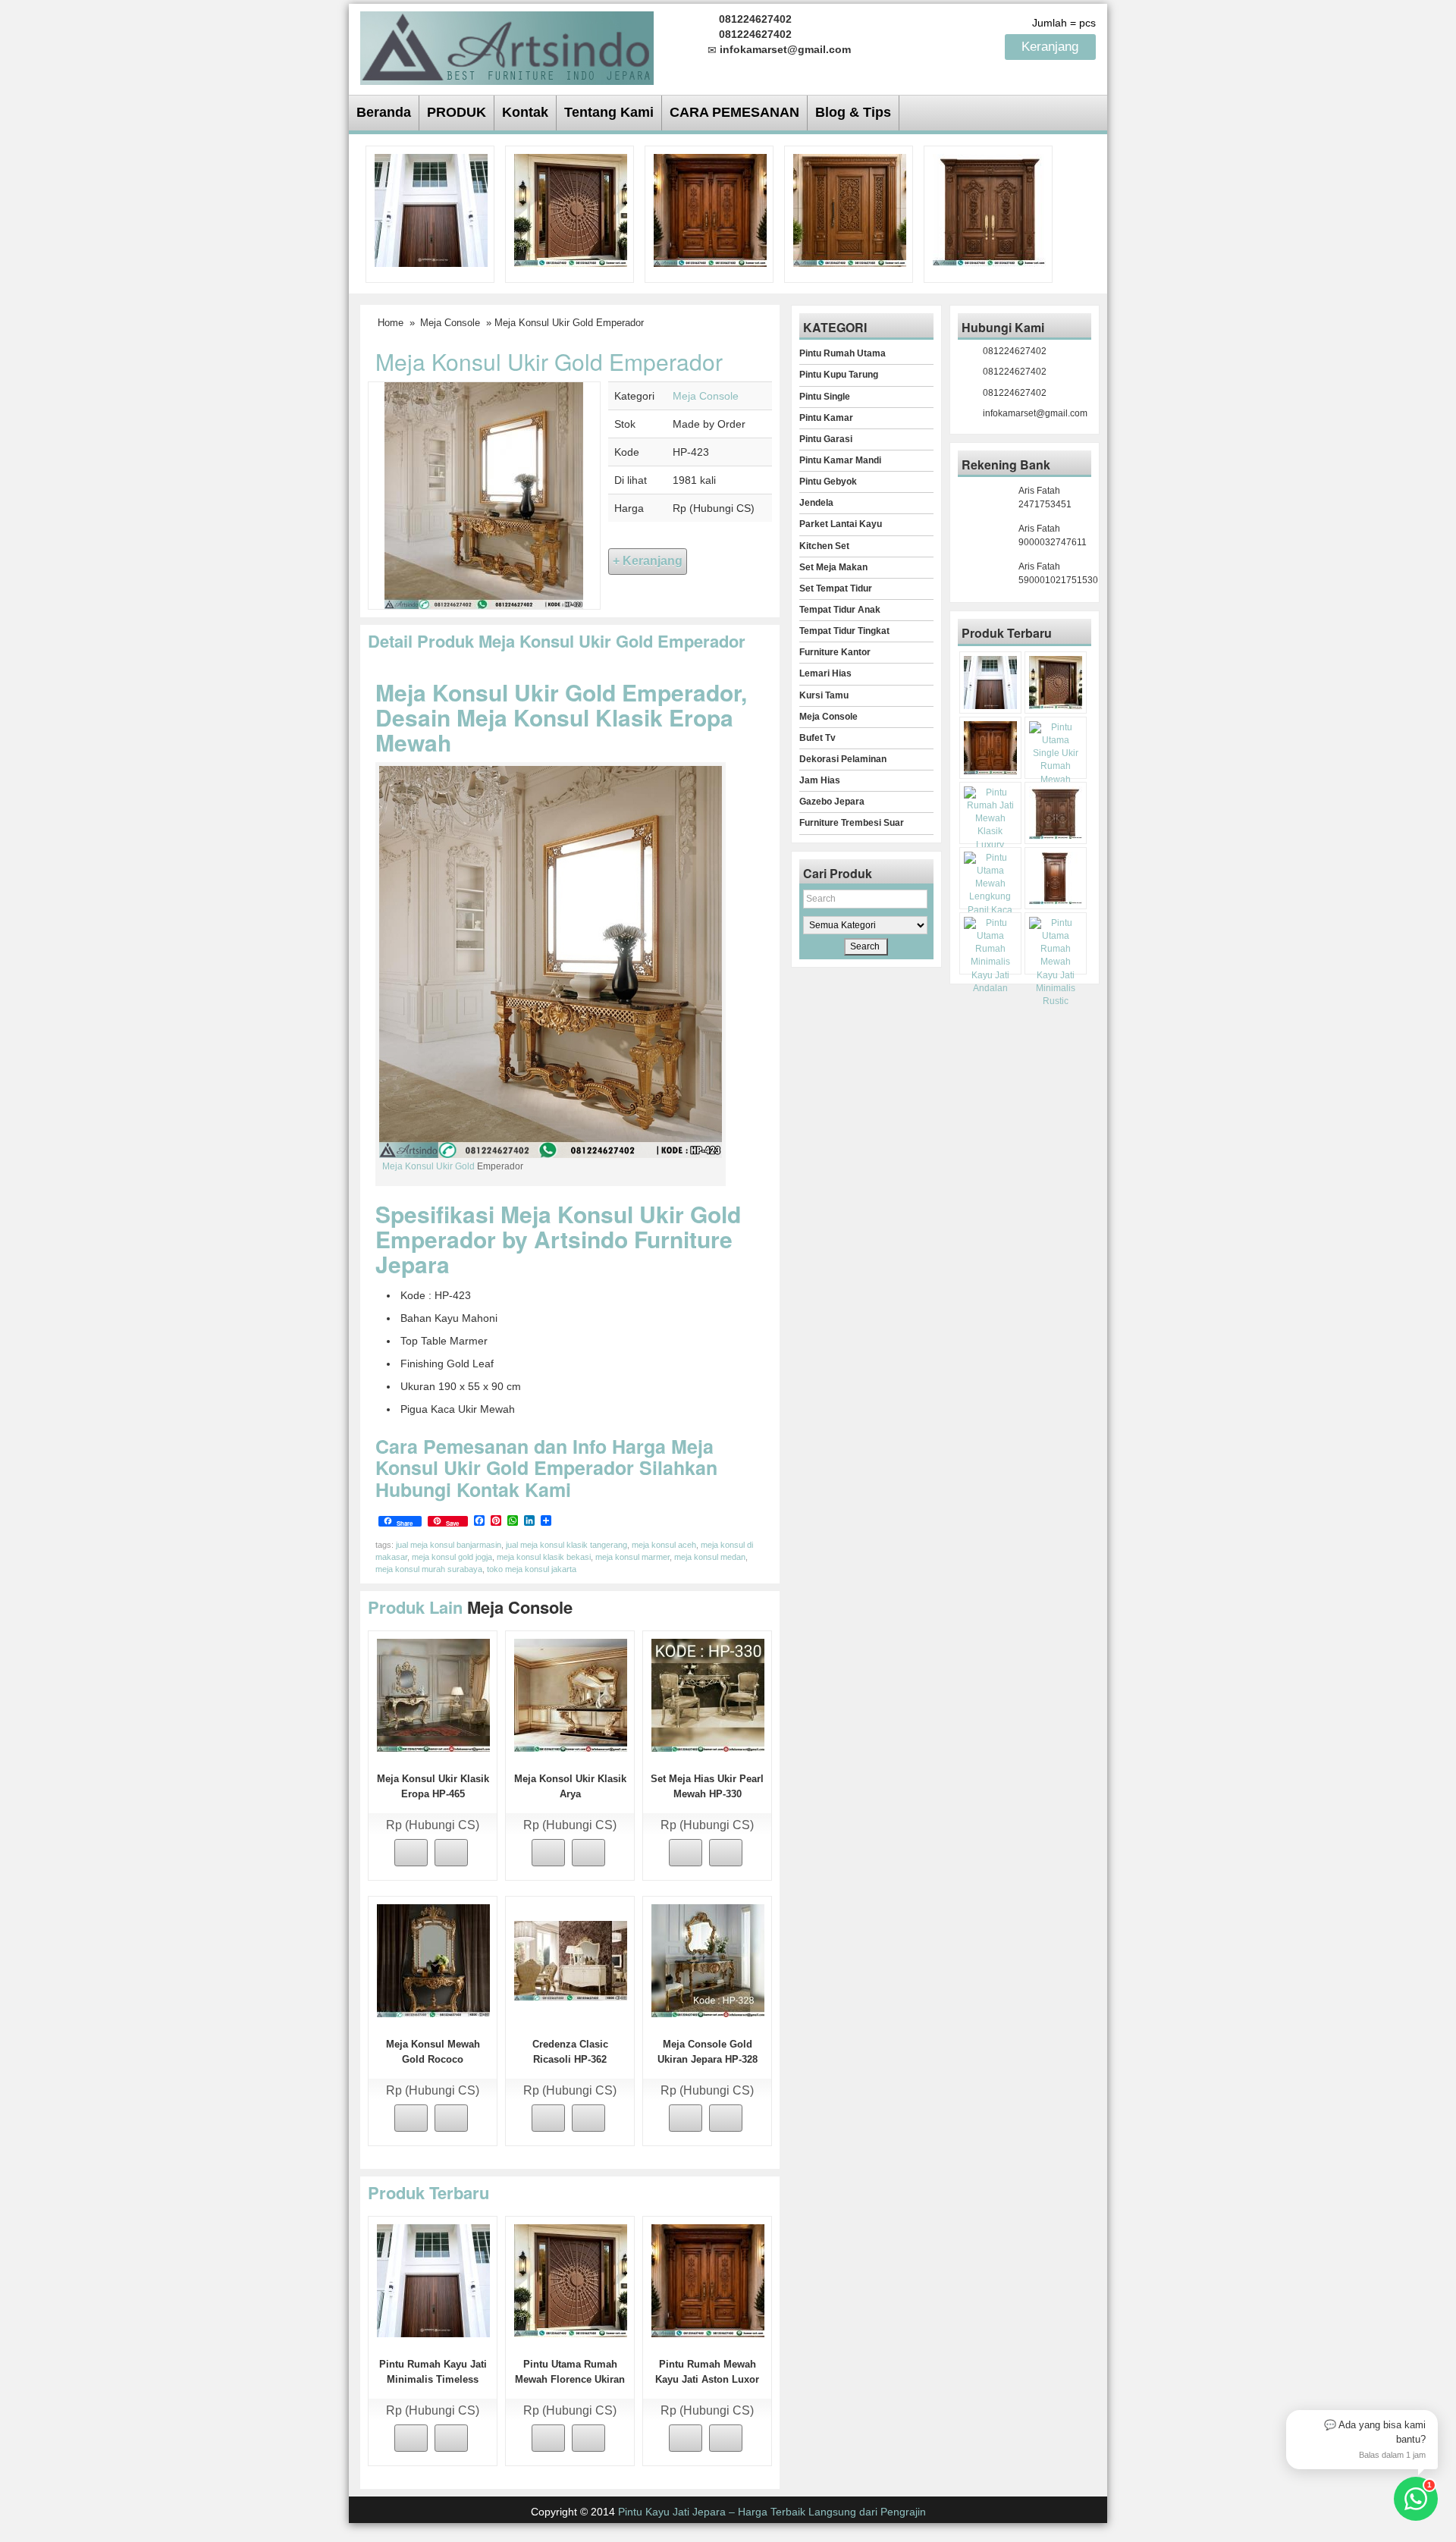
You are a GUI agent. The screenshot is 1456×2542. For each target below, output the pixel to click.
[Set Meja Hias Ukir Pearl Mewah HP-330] (708, 1694)
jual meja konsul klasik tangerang (566, 1545)
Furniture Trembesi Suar (852, 823)
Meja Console (450, 323)
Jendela (816, 503)
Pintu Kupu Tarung (839, 375)
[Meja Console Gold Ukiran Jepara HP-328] (708, 1960)
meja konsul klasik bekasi (544, 1557)
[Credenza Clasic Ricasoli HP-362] (571, 1960)
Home (391, 323)
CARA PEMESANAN (734, 112)
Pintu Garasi (826, 439)
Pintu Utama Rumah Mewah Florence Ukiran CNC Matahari (570, 2379)
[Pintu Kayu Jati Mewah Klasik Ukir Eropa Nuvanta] (1056, 813)
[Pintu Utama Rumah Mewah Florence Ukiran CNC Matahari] (571, 209)
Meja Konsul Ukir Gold (428, 1166)
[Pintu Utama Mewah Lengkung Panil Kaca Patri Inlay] (990, 891)
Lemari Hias (825, 673)
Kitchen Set (824, 546)
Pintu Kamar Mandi (840, 460)
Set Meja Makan (833, 567)
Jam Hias (820, 780)
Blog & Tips (853, 112)
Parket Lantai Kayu (841, 524)
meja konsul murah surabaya (429, 1569)
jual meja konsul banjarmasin (449, 1545)
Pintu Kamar (826, 418)
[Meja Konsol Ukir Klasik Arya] (571, 1694)
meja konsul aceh (664, 1545)
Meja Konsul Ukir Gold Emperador (549, 361)
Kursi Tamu (824, 695)
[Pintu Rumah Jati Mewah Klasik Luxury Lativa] (989, 209)
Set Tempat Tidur (836, 588)
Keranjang (1052, 47)
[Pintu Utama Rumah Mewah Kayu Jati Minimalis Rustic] (1056, 962)
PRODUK (457, 112)
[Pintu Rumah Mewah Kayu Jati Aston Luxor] (710, 209)
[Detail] (451, 1853)
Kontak (525, 112)
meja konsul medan (710, 1557)
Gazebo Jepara (832, 802)
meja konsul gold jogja (452, 1557)
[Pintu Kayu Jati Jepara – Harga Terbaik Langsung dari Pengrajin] (507, 46)
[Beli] (411, 1853)
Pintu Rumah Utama (843, 353)
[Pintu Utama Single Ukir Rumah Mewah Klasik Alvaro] (850, 209)
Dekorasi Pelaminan (843, 759)
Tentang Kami (609, 112)
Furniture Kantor (835, 652)
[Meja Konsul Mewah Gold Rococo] (433, 1960)
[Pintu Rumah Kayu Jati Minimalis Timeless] (431, 209)
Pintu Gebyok (828, 482)
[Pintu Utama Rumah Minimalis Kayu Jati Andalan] (990, 956)
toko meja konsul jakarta (532, 1569)
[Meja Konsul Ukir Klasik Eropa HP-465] (433, 1694)
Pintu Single (825, 397)
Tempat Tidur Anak (840, 610)
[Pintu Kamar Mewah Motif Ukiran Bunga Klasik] (1056, 878)
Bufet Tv (817, 738)
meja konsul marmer (632, 1557)
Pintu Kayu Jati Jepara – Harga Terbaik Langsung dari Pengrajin (772, 2512)
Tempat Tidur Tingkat (844, 631)
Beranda (384, 112)
